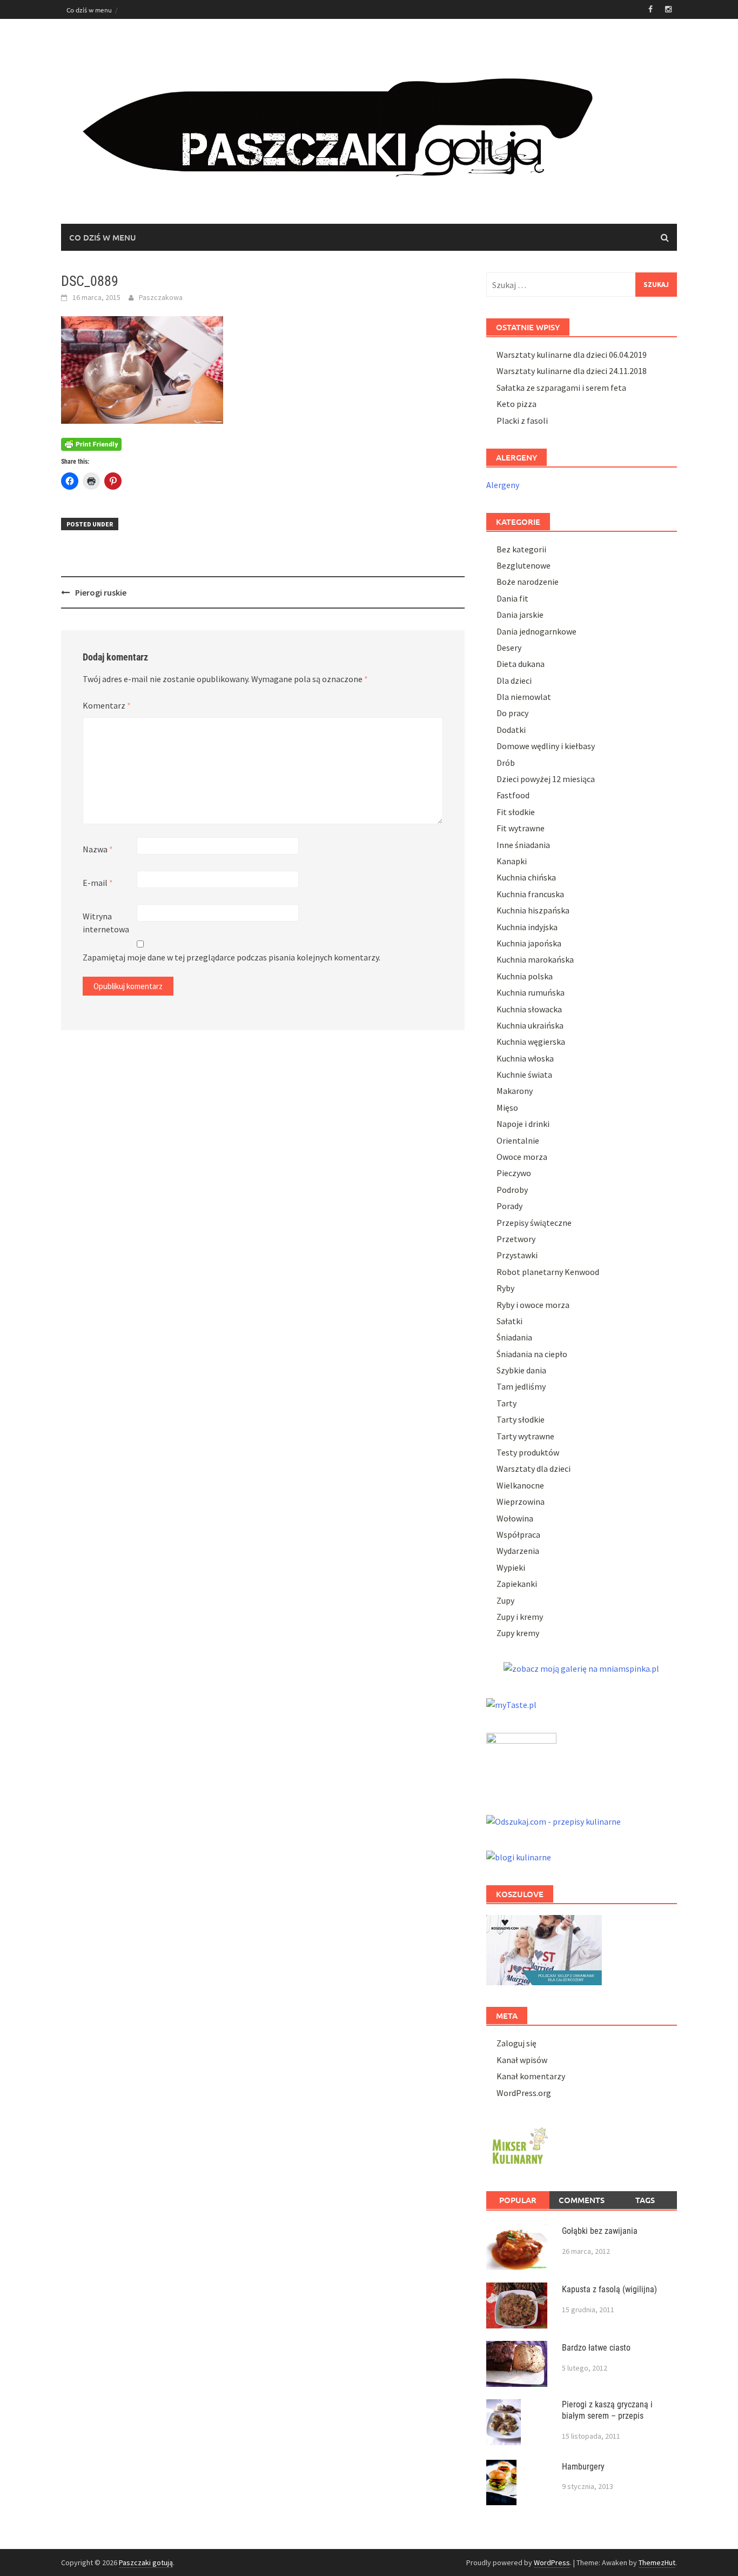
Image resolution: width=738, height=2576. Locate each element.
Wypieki (511, 1567)
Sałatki (509, 1321)
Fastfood (513, 795)
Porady (509, 1206)
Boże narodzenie (528, 582)
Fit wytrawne (521, 828)
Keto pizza (516, 404)
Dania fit (512, 598)
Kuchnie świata (524, 1075)
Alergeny (503, 485)
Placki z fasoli (522, 421)
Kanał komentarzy (531, 2076)
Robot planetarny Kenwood (548, 1272)
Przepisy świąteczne (534, 1223)
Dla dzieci (514, 680)
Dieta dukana (521, 664)
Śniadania (514, 1337)
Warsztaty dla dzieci (534, 1469)
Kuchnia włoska (525, 1058)
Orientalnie (518, 1140)
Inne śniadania (523, 845)
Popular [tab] (518, 2200)
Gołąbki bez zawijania (600, 2231)
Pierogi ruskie (101, 592)
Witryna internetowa (106, 923)
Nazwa (98, 849)
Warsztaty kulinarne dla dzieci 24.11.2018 (572, 371)
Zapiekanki (517, 1584)
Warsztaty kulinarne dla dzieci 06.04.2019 (572, 355)
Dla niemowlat (524, 697)
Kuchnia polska (525, 976)
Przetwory (516, 1239)
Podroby (512, 1190)
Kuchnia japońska (529, 943)
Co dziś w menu (89, 10)
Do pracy (512, 713)
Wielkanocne (520, 1485)
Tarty (506, 1403)
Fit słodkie (516, 812)
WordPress (552, 2562)
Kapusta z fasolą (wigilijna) (609, 2289)
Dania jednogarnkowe (536, 631)
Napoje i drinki (523, 1124)
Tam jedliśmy (521, 1386)
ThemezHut (657, 2562)
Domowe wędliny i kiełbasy (546, 746)
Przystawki (517, 1255)
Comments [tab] (582, 2200)
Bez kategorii (521, 549)
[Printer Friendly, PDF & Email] (91, 444)
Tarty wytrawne (525, 1436)
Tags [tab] (645, 2200)
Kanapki (512, 861)
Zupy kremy (518, 1633)
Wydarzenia (518, 1551)
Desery (509, 648)
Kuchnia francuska (530, 894)
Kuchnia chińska (526, 877)
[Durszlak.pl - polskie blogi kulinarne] (519, 1856)
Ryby (505, 1288)
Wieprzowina (521, 1501)
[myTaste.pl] (511, 1703)
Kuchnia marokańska (535, 959)
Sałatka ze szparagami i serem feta (561, 388)
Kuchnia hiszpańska (533, 910)
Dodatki (511, 730)
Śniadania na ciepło (532, 1354)
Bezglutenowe (524, 565)
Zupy (505, 1600)
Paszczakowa (161, 297)
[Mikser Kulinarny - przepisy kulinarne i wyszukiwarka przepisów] (519, 2144)
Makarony (515, 1091)
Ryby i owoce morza (533, 1305)
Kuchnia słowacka (529, 1009)
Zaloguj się (516, 2043)
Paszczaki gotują (146, 2562)
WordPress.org (524, 2093)
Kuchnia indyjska (527, 927)
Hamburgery (583, 2467)
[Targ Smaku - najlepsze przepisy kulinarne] (521, 1761)
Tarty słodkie (521, 1419)
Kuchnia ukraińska (530, 1025)
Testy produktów (528, 1452)
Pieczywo (514, 1173)
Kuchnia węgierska (531, 1042)
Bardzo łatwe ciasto (596, 2348)
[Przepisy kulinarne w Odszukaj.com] (553, 1820)
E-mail (98, 883)
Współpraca (518, 1534)
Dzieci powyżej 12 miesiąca (546, 779)
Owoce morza (522, 1157)
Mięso (507, 1107)
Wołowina (515, 1518)
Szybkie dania (521, 1370)
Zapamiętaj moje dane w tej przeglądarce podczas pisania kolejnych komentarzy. (232, 957)
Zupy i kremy (520, 1617)
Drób (506, 763)
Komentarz (107, 705)
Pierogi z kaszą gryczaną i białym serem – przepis (607, 2410)
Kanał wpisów (522, 2060)
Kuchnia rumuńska (531, 992)
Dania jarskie (520, 615)
